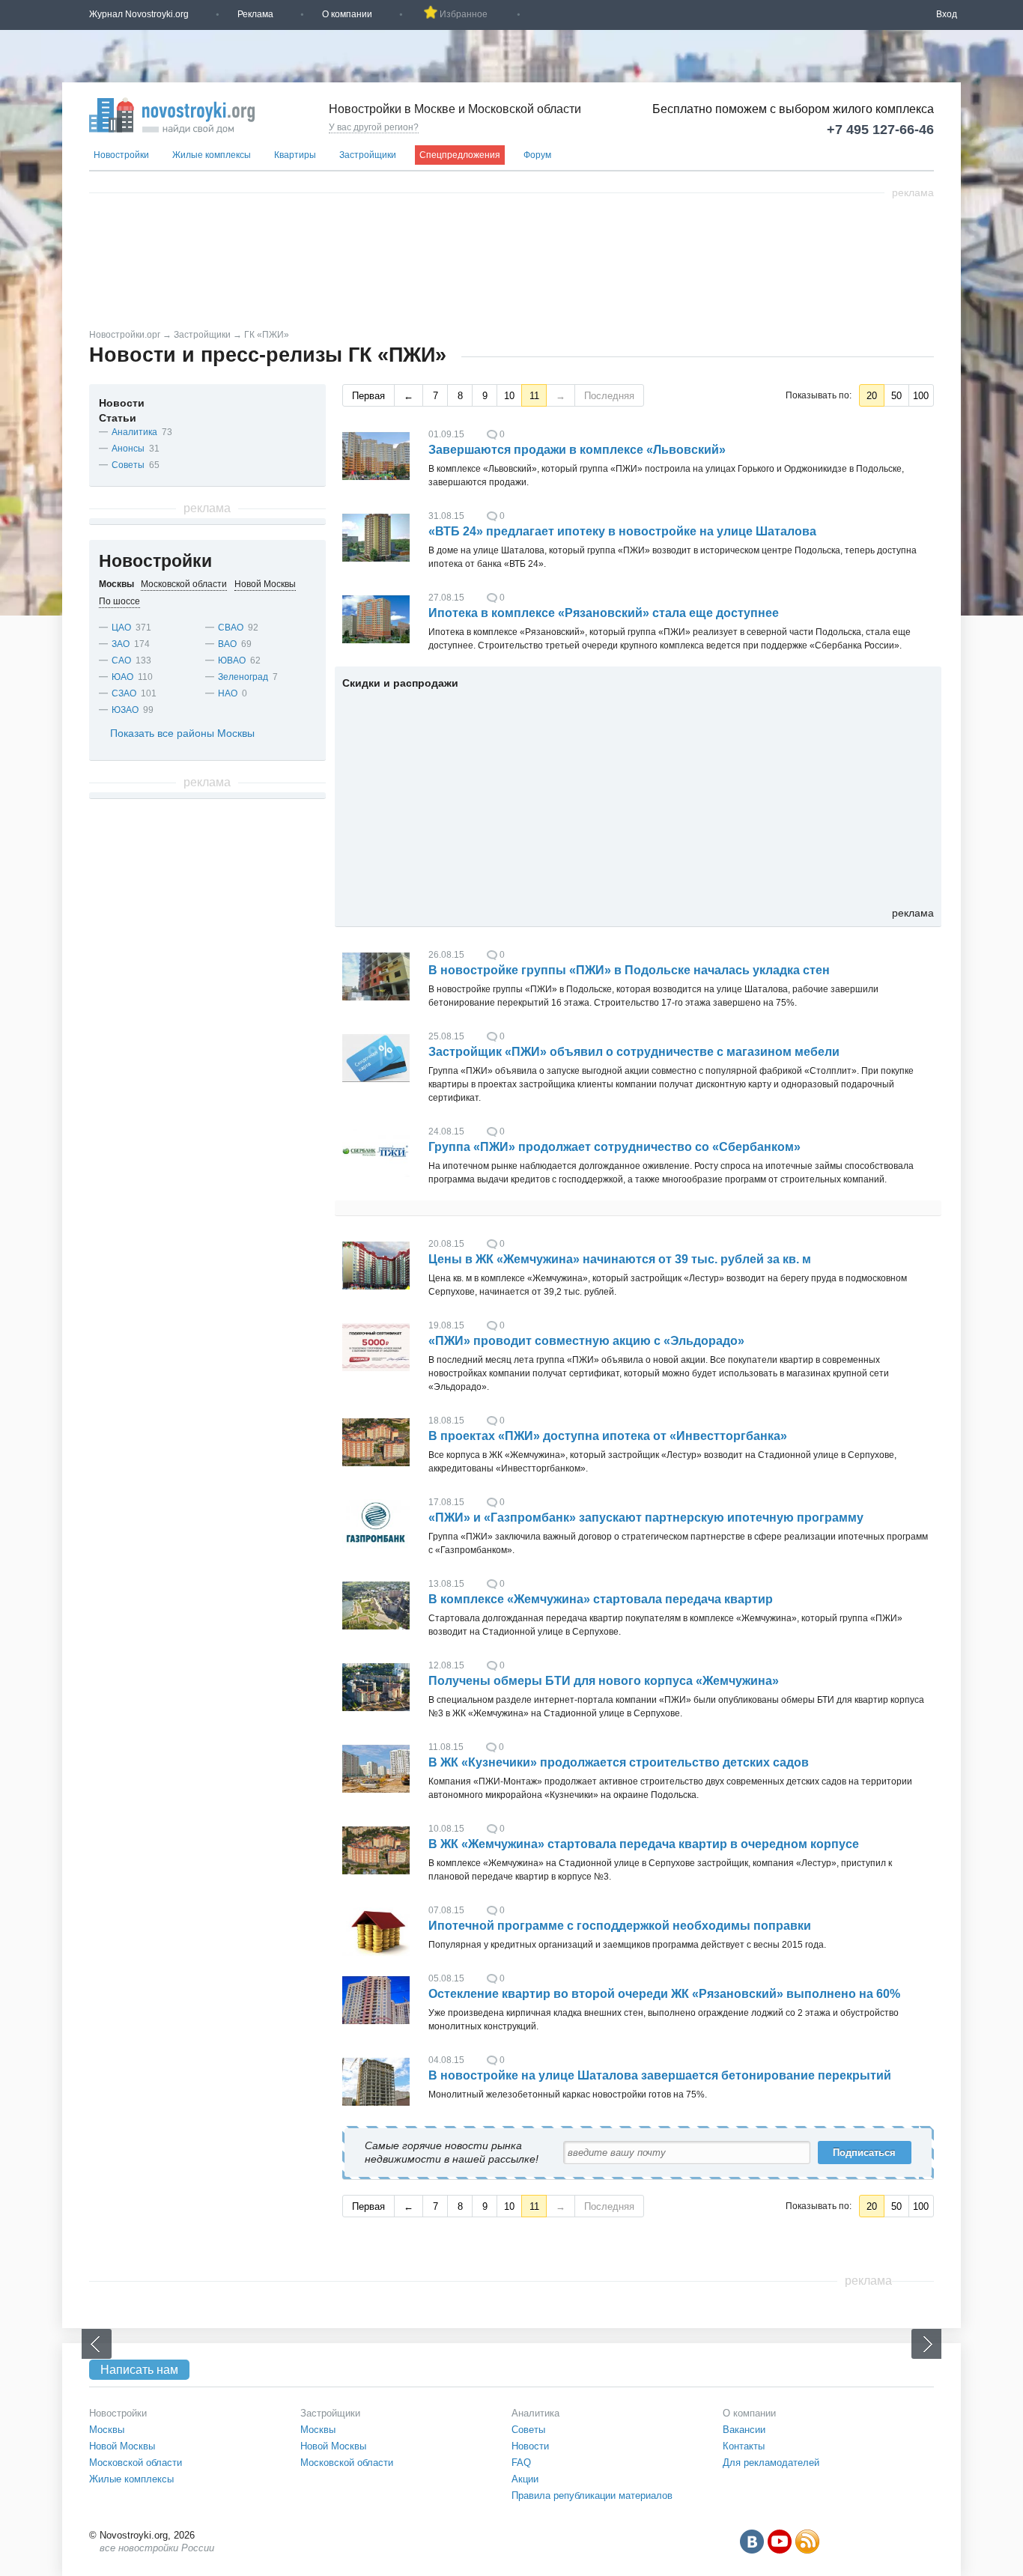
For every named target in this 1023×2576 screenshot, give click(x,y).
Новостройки (121, 155)
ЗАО (121, 644)
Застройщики (368, 155)
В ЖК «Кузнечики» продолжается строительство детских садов (619, 1762)
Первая (368, 396)
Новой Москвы (122, 2446)
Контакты (744, 2446)
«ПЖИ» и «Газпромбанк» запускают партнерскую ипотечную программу (646, 1518)
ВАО (227, 644)
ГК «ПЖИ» (267, 335)
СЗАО (124, 693)
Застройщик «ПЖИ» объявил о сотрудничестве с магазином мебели (634, 1052)
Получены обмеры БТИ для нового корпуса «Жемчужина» (604, 1681)
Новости (122, 403)
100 (921, 396)
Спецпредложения (460, 155)
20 (872, 396)
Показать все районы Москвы (182, 733)
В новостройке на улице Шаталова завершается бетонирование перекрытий (660, 2075)
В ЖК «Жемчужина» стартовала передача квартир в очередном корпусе (644, 1844)
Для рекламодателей (771, 2463)
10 (509, 396)
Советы (128, 465)
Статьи (118, 418)
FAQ (521, 2463)
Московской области (136, 2463)
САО (121, 660)
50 (896, 396)
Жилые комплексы (212, 155)
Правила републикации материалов (592, 2495)
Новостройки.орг (125, 335)
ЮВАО (232, 660)
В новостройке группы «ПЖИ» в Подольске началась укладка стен (629, 970)
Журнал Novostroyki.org (139, 14)
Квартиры (295, 155)
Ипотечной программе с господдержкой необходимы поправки (620, 1926)
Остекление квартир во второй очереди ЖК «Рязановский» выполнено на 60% (664, 1994)
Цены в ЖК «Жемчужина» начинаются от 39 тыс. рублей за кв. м (620, 1259)
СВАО (231, 628)
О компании (347, 14)
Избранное (464, 14)
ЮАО (122, 677)
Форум (537, 155)
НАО (228, 693)
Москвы (107, 2430)
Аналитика (134, 432)
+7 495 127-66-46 (880, 130)
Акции (525, 2479)
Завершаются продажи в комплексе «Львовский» (577, 450)
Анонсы (128, 449)
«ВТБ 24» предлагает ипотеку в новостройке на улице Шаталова (622, 531)
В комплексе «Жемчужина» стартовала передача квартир (601, 1599)
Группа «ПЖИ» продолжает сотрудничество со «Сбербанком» (614, 1147)
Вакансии (744, 2430)
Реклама (255, 14)
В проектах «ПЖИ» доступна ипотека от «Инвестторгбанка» (608, 1436)
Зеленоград (243, 677)
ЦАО (121, 628)
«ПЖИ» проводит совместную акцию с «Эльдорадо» (586, 1341)
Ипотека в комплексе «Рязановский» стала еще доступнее (604, 613)
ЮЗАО (125, 710)
